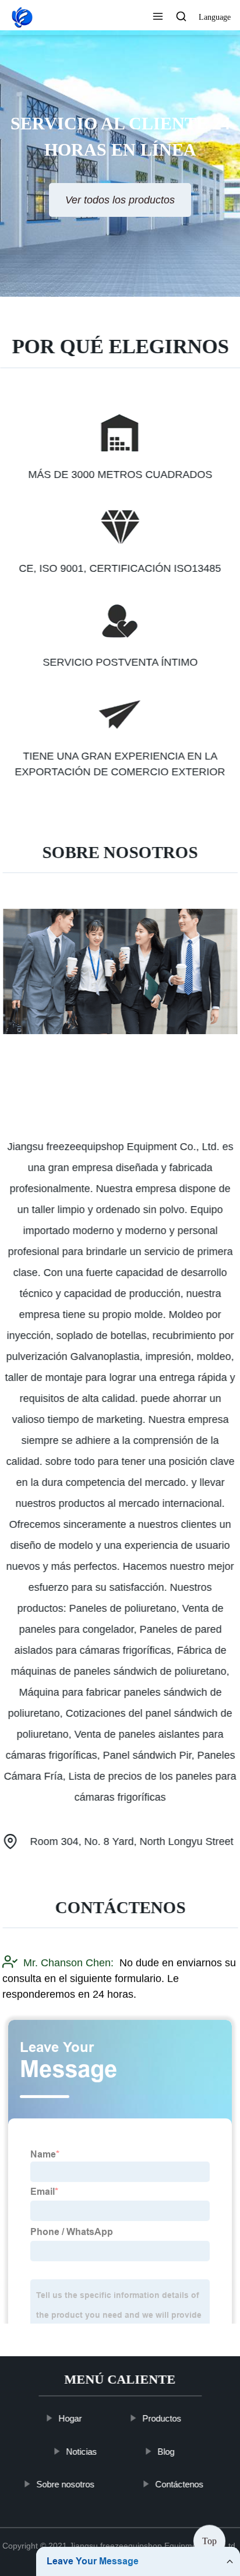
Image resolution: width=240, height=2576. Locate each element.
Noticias (81, 2451)
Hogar (70, 2418)
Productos (162, 2418)
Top (209, 2544)
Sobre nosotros (65, 2484)
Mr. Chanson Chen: (68, 1963)
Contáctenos (179, 2484)
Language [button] (215, 17)
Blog (166, 2451)
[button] (158, 17)
